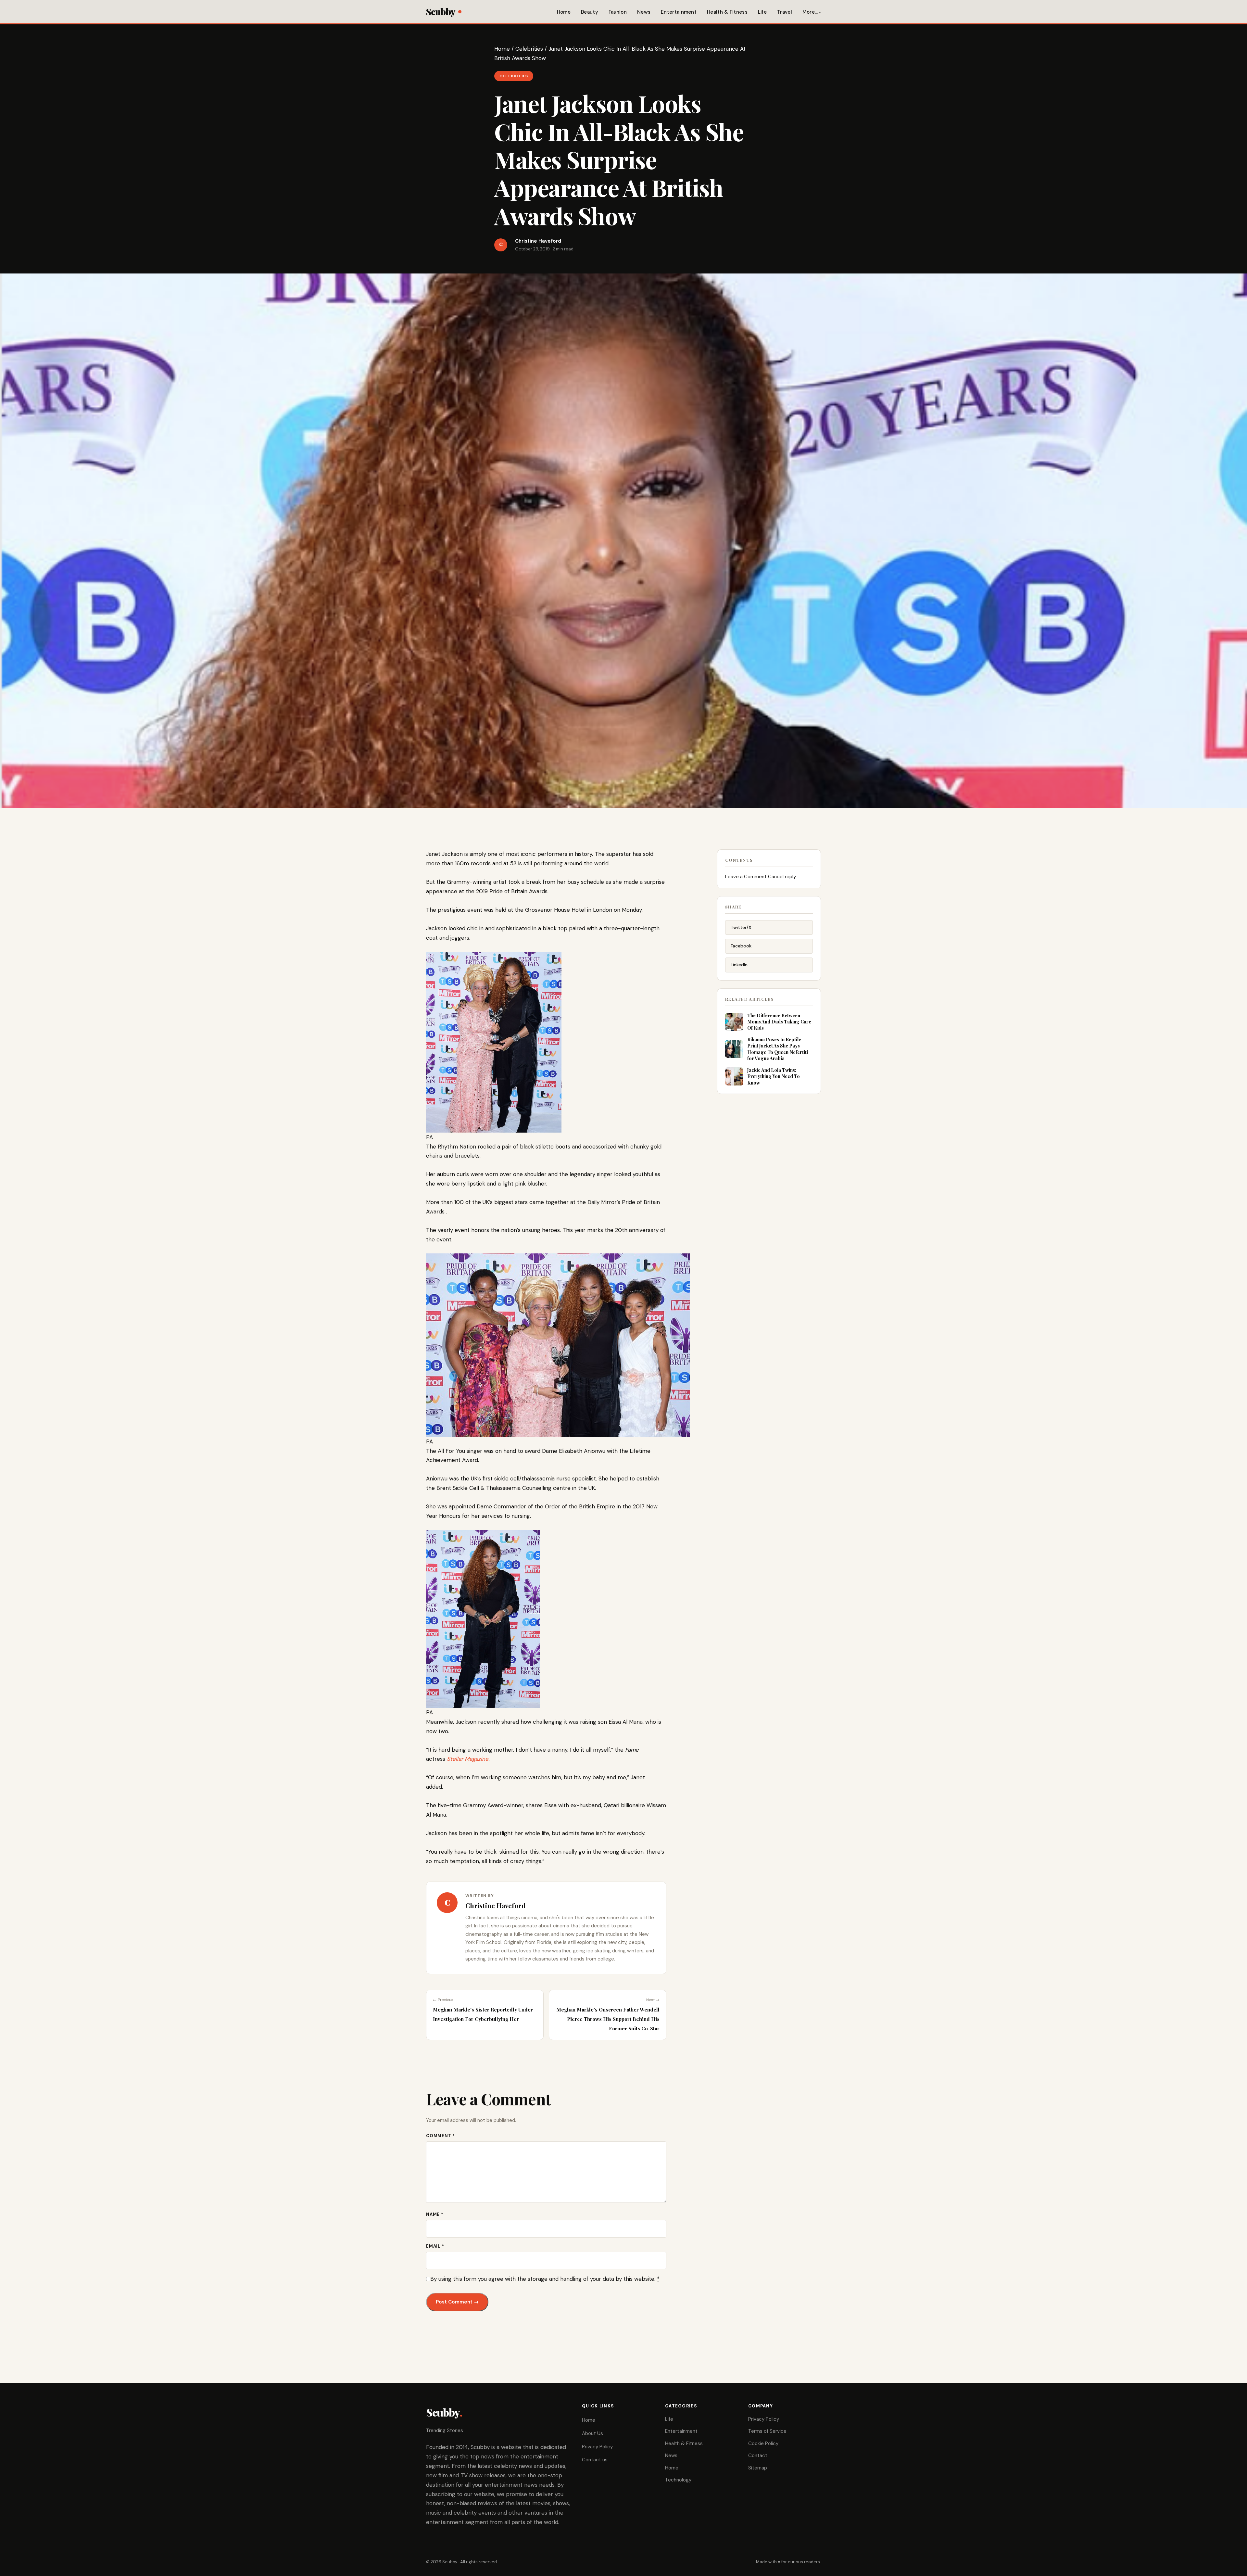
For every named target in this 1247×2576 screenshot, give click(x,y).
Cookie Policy (763, 2443)
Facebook (741, 946)
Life (762, 12)
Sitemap (758, 2468)
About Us (592, 2433)
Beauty (590, 12)
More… (810, 12)
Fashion (618, 12)
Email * (435, 2246)
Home (564, 12)
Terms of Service (767, 2431)
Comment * (441, 2136)
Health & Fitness (727, 12)
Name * (435, 2214)
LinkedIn (739, 965)
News (644, 12)
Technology (678, 2480)
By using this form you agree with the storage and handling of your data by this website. (545, 2279)
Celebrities (529, 49)
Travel (785, 12)
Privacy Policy (597, 2447)
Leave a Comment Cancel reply (761, 877)
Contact (758, 2455)
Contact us (595, 2460)
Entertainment (679, 12)
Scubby (441, 12)
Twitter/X (741, 927)
